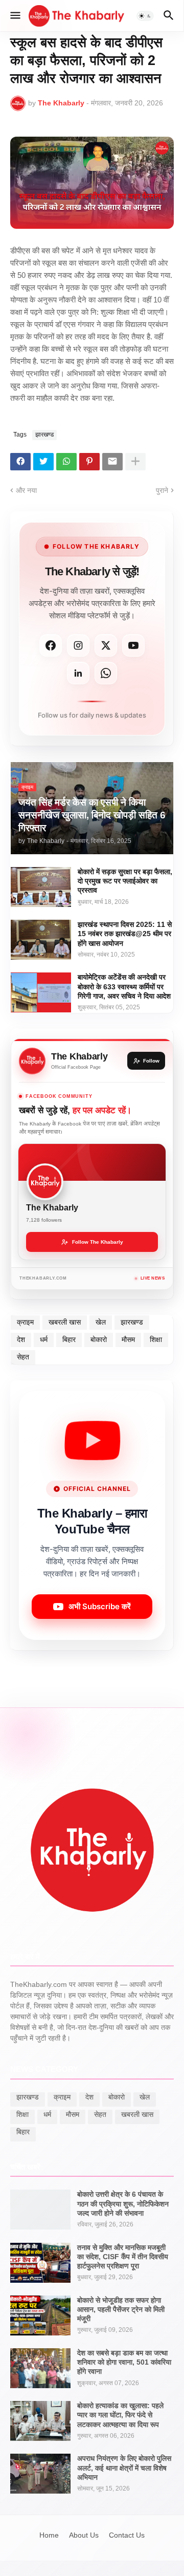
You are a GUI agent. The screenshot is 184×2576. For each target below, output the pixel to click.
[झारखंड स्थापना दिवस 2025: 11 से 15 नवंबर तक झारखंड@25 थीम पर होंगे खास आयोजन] (41, 940)
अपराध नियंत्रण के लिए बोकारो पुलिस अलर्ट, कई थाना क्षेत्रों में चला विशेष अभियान (124, 2467)
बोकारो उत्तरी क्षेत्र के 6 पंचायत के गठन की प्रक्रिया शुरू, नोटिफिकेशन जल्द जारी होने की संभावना (123, 2203)
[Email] (112, 462)
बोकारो (99, 1339)
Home (49, 2535)
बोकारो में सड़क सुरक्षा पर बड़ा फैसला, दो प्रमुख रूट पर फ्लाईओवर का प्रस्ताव (125, 881)
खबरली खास (65, 1322)
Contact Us (127, 2535)
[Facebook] (20, 462)
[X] (106, 645)
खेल (101, 1322)
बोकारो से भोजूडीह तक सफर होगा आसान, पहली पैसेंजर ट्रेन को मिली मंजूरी (121, 2309)
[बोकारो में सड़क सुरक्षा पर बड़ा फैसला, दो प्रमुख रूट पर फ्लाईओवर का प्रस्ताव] (41, 887)
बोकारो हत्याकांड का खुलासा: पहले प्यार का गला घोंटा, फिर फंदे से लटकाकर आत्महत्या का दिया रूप (120, 2415)
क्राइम (25, 1322)
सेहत (23, 1357)
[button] (15, 16)
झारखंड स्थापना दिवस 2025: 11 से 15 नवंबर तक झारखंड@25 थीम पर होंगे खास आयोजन (125, 934)
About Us (84, 2535)
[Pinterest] (89, 462)
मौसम (128, 1339)
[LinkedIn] (78, 673)
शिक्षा (156, 1339)
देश (21, 1339)
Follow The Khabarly (98, 1242)
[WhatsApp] (66, 462)
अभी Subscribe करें (100, 1606)
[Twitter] (43, 462)
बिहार (69, 1339)
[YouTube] (133, 645)
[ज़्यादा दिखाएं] (135, 462)
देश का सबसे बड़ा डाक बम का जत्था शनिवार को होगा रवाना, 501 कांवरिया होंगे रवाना (124, 2362)
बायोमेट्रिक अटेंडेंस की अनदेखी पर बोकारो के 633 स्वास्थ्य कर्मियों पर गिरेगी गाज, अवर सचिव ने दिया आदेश (124, 986)
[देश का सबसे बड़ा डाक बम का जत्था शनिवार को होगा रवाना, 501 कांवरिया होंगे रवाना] (40, 2368)
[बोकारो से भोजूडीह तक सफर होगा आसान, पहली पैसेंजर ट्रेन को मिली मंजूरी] (40, 2315)
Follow (151, 1061)
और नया (26, 490)
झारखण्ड (44, 435)
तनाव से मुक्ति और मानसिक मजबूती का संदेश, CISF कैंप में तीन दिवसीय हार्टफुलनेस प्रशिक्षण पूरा (123, 2257)
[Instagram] (78, 645)
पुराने (162, 490)
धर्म (44, 1339)
